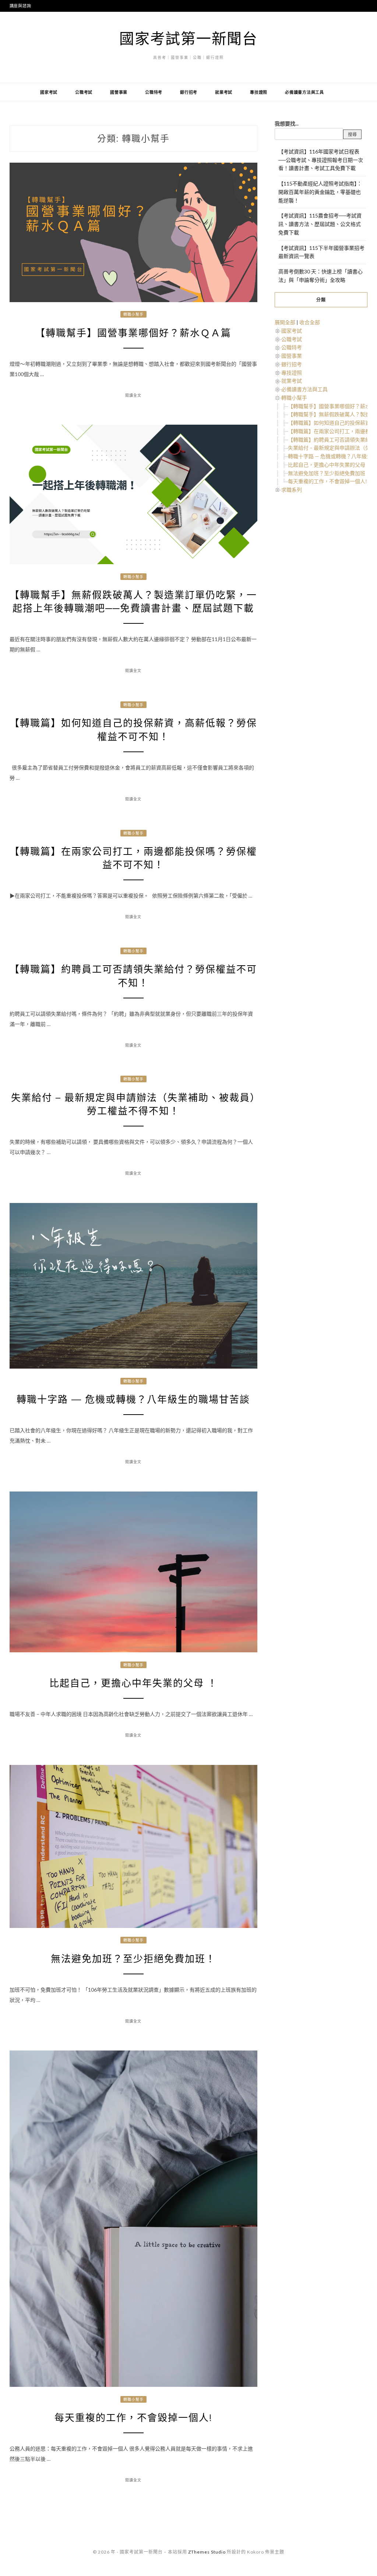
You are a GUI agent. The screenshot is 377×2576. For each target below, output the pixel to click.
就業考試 (224, 92)
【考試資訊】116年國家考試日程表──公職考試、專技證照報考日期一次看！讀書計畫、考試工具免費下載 (321, 160)
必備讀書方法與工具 (304, 92)
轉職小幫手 (133, 314)
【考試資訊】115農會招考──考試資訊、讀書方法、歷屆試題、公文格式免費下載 (320, 224)
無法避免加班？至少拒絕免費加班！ (133, 1959)
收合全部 (310, 322)
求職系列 (292, 490)
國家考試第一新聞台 (188, 38)
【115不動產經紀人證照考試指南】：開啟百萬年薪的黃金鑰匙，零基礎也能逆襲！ (320, 192)
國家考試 (49, 92)
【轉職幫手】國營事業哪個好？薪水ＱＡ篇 (133, 333)
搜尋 (352, 135)
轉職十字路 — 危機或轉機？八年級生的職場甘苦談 (133, 1400)
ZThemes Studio (207, 2552)
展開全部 (285, 322)
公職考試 (84, 92)
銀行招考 (189, 92)
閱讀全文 (133, 395)
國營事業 (119, 92)
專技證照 (259, 92)
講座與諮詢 (20, 6)
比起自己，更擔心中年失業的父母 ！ (133, 1683)
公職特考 (154, 92)
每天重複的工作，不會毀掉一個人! (133, 2418)
